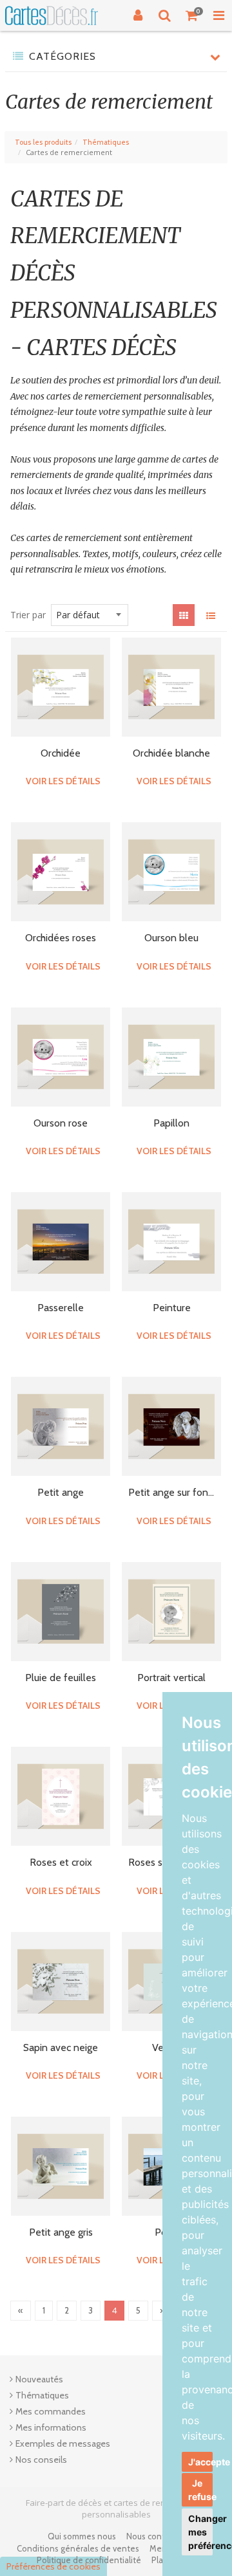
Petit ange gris (61, 2232)
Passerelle (61, 1308)
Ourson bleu (171, 938)
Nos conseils (41, 2460)
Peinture (172, 1308)
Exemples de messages (63, 2443)
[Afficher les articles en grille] (184, 615)
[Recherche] (165, 15)
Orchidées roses (61, 938)
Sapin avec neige (61, 2047)
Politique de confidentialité (89, 2560)
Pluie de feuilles (61, 1678)
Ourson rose (61, 1123)
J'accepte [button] (200, 2462)
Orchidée (61, 753)
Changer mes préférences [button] (200, 2532)
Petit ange (61, 1492)
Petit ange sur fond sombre (171, 1492)
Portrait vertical (171, 1678)
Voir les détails (63, 781)
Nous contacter (155, 2536)
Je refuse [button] (200, 2490)
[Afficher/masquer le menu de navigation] (218, 15)
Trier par (28, 615)
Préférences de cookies (53, 2566)
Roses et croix (61, 1862)
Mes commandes (51, 2411)
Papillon (171, 1123)
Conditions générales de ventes (78, 2548)
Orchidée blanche (171, 753)
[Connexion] (138, 15)
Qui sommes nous (82, 2536)
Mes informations (51, 2427)
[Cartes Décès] (52, 16)
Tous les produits (43, 142)
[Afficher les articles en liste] (211, 615)
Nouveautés (39, 2379)
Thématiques (106, 142)
